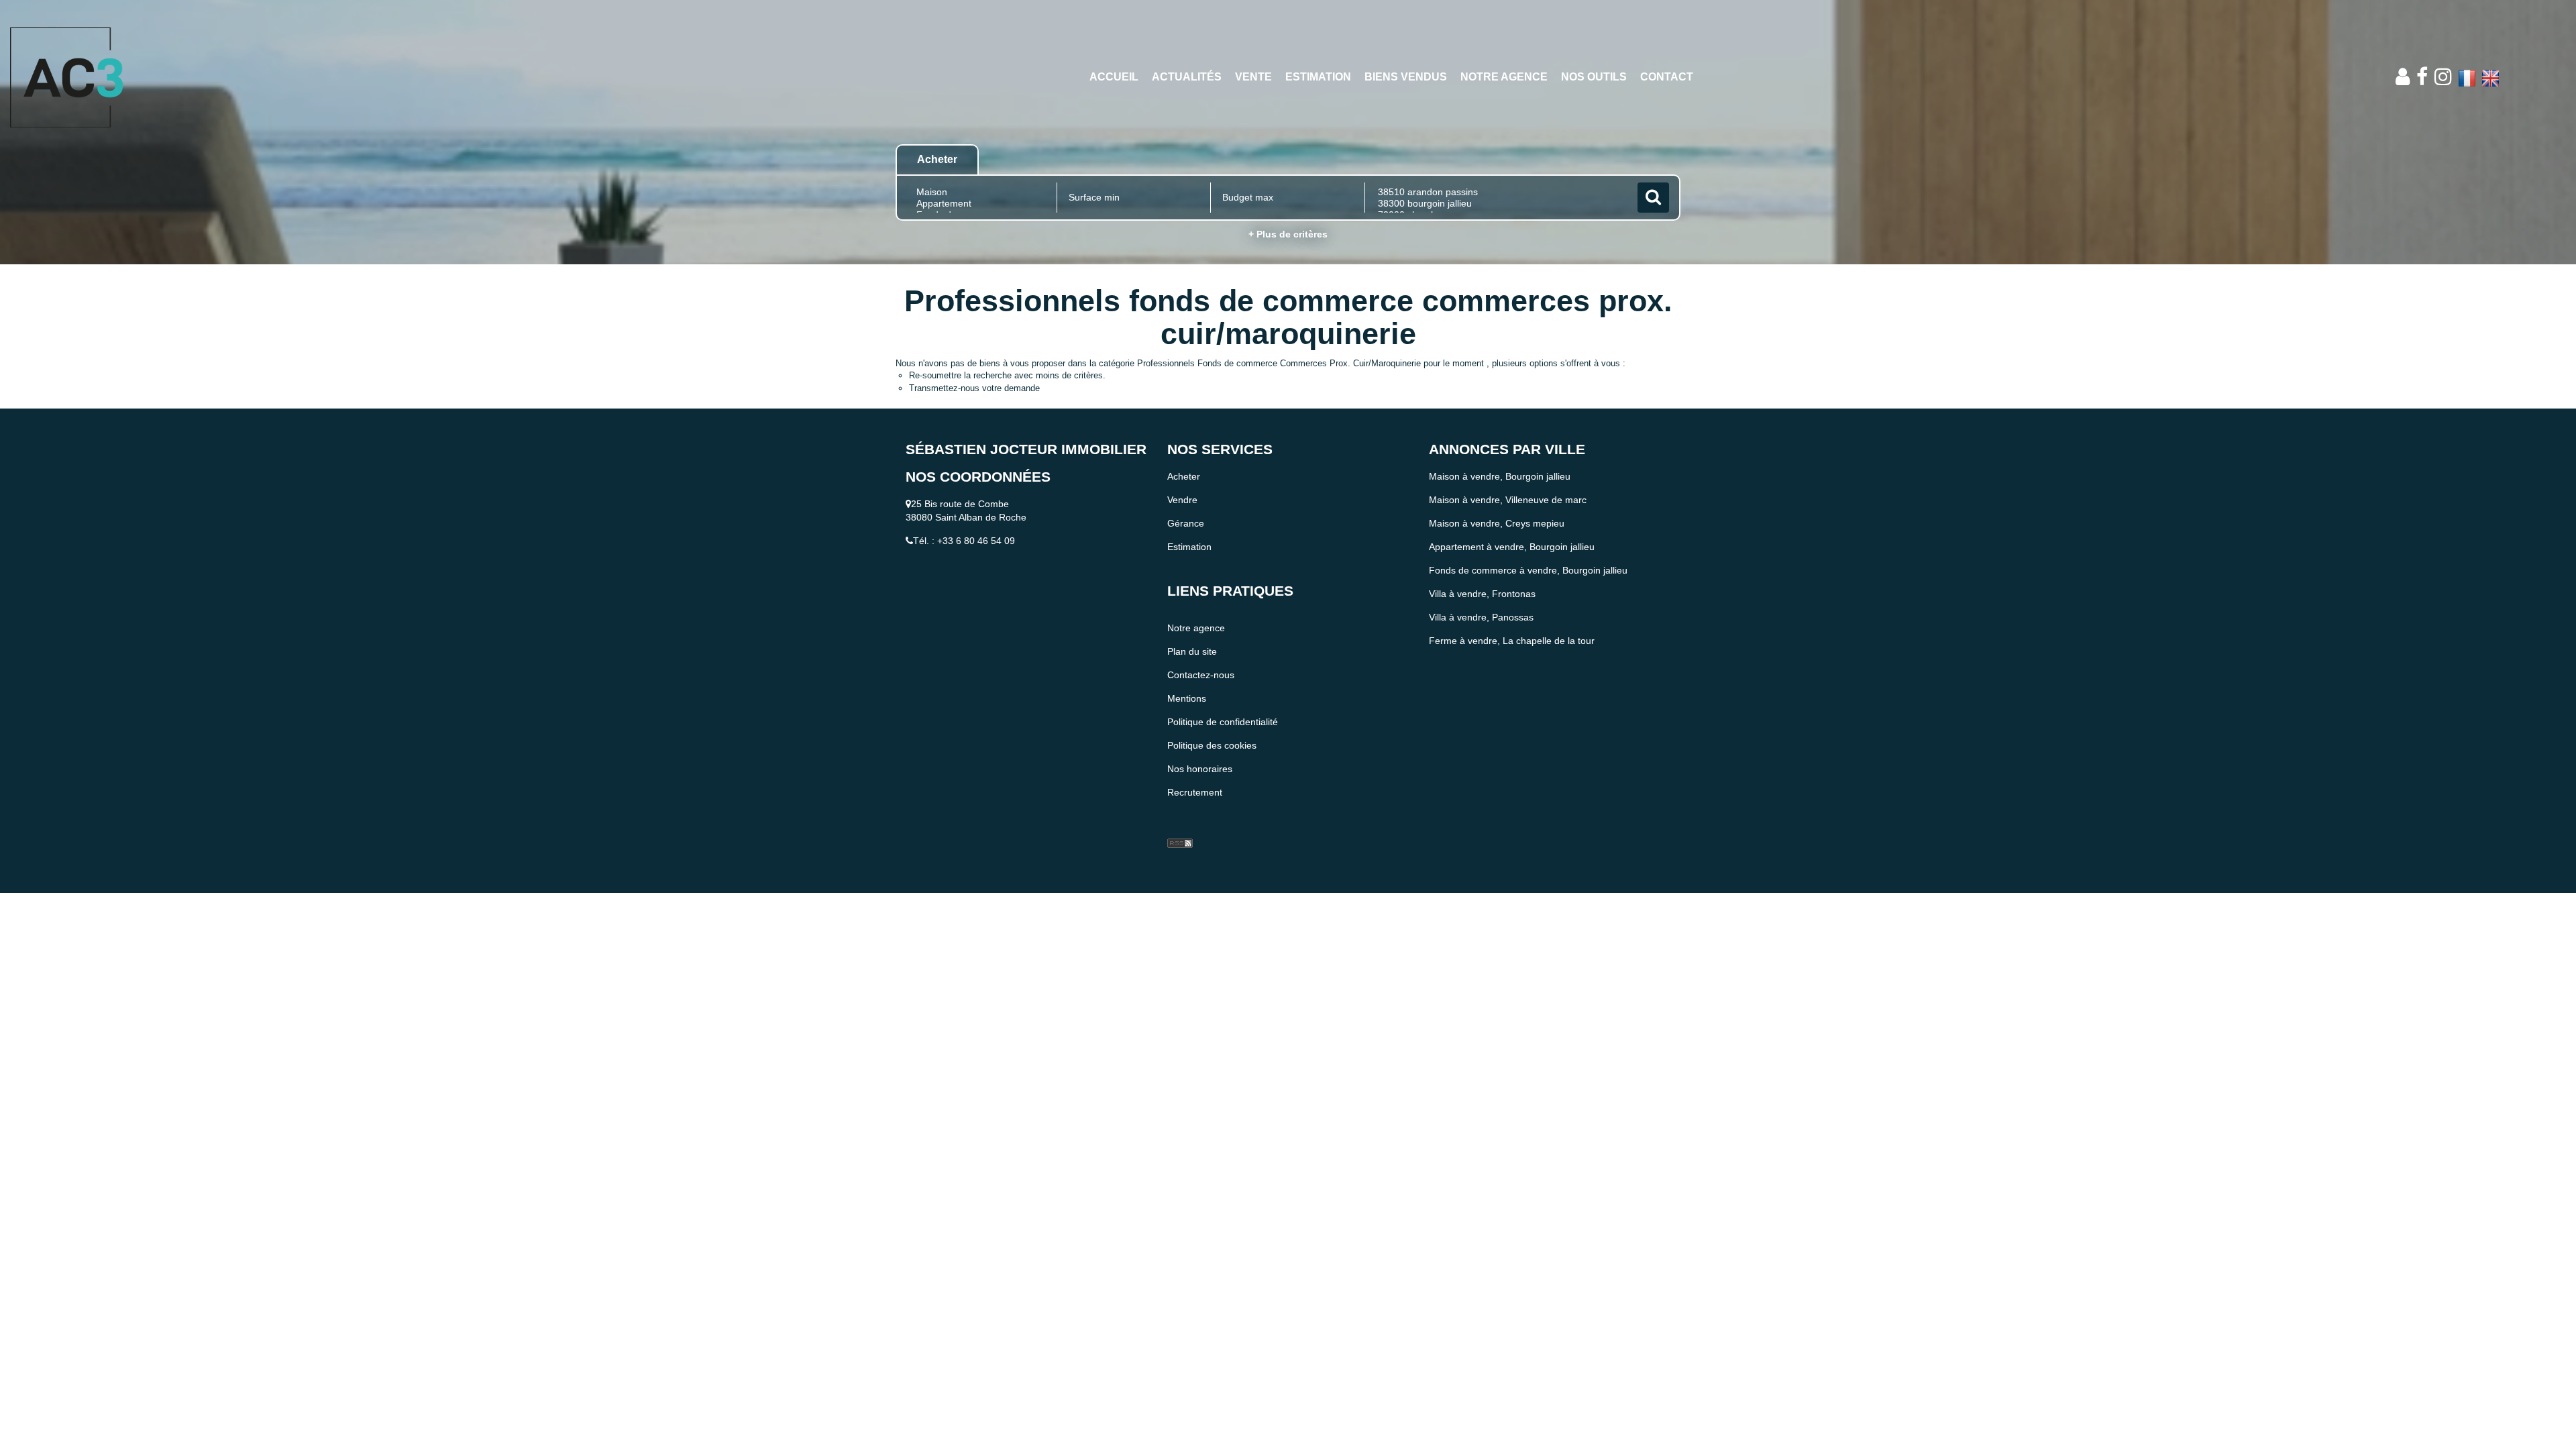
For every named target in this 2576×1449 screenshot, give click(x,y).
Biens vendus (1406, 77)
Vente (1253, 77)
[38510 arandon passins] (1500, 192)
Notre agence (1504, 77)
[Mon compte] (2403, 77)
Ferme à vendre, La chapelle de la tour (1512, 641)
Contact (1667, 77)
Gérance (1186, 523)
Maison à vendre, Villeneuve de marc (1508, 500)
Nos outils (1594, 77)
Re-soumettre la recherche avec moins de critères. (1007, 375)
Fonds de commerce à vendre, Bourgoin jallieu (1528, 570)
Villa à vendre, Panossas (1481, 617)
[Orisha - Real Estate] (1194, 821)
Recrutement (1195, 792)
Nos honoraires (1200, 769)
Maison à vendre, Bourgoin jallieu (1500, 476)
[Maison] (980, 192)
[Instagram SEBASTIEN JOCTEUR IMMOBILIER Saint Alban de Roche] (2443, 77)
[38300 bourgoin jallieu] (1500, 204)
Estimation (1318, 77)
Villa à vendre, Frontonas (1482, 594)
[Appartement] (980, 204)
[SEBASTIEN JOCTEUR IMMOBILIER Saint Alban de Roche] (232, 77)
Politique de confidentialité (1223, 722)
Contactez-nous (1201, 675)
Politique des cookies (1212, 745)
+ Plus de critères (1288, 234)
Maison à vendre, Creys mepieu (1497, 523)
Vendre (1182, 500)
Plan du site (1192, 651)
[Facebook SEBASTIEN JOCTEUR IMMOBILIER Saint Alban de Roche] (2422, 77)
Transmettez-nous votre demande (974, 388)
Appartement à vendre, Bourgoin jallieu (1512, 547)
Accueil (1114, 77)
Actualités (1187, 77)
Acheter (1184, 476)
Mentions (1187, 698)
